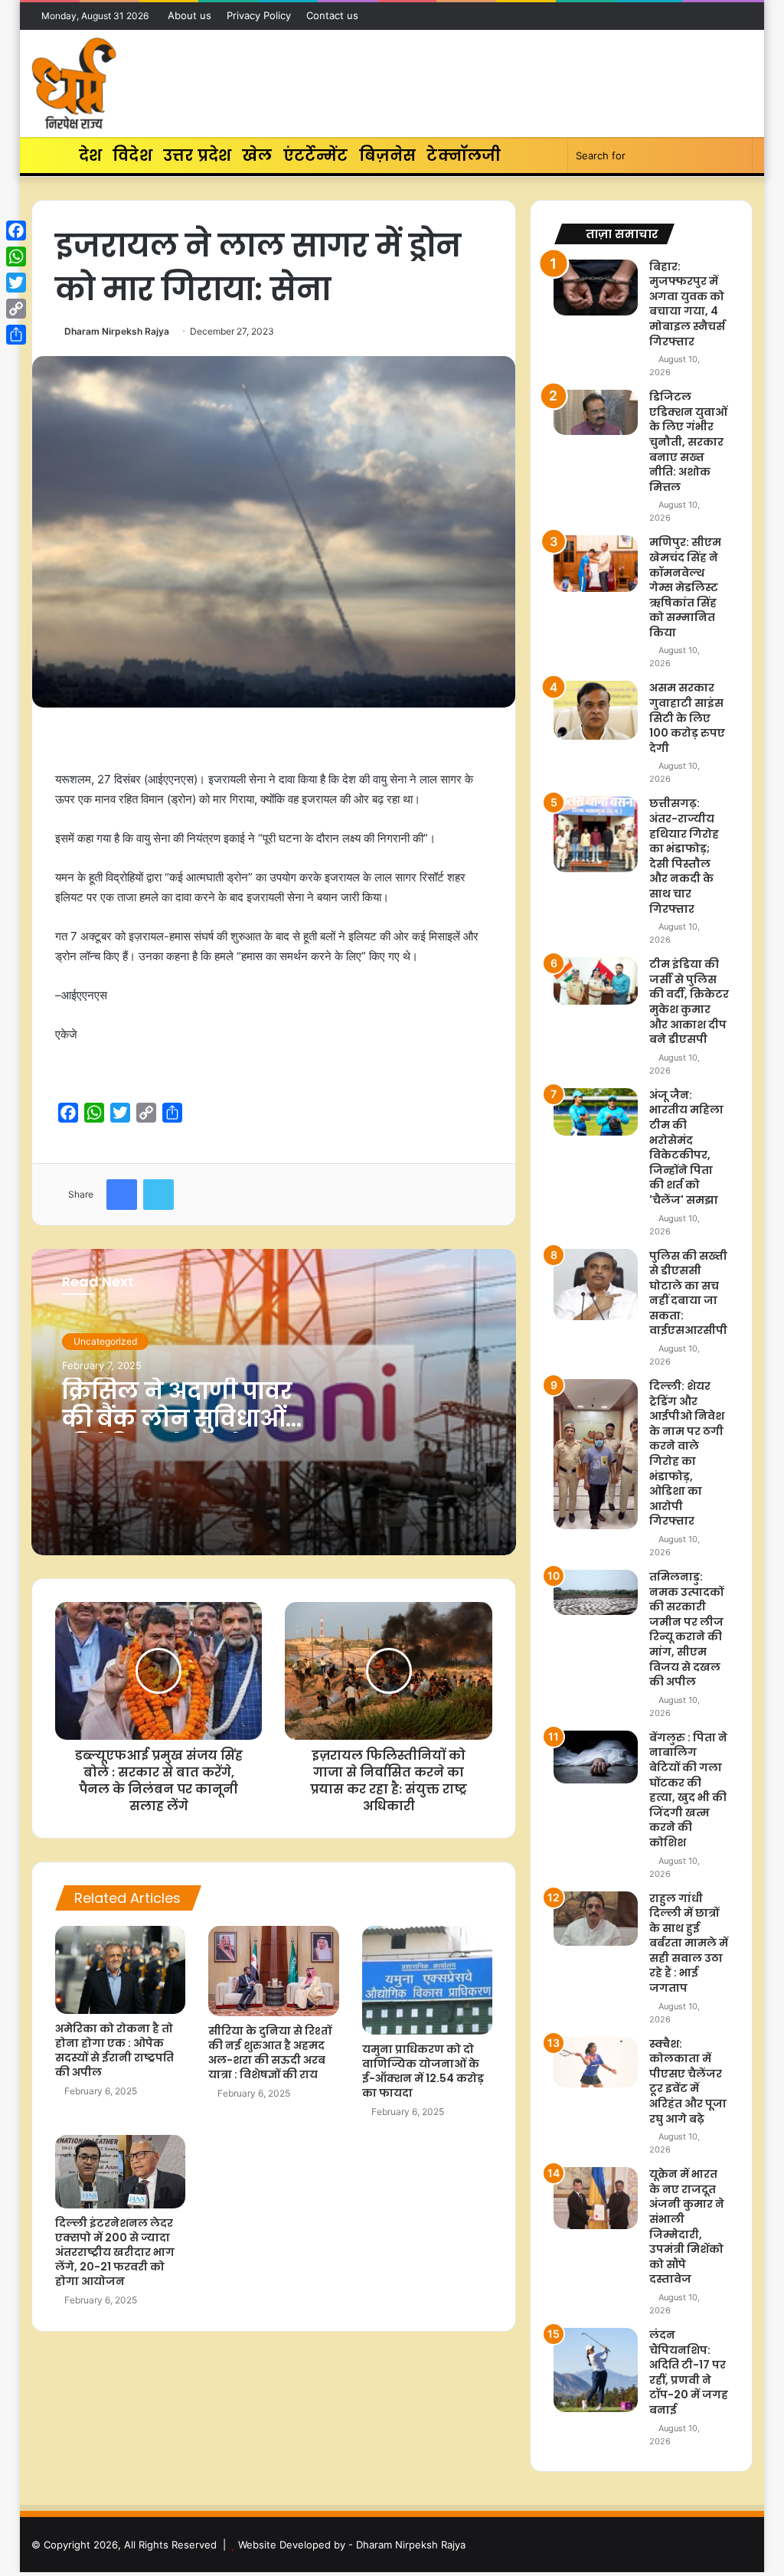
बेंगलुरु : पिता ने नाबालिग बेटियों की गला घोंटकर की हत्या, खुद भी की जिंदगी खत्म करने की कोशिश (688, 1790)
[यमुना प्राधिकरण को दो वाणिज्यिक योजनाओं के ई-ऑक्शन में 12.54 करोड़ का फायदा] (428, 1980)
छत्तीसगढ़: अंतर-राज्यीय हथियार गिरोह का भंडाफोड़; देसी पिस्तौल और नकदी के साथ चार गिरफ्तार (684, 856)
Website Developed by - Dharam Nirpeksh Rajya (352, 2545)
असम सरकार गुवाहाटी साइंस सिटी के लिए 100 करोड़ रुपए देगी (687, 718)
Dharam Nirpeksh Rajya (117, 331)
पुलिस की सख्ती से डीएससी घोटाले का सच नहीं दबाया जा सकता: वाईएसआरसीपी (688, 1293)
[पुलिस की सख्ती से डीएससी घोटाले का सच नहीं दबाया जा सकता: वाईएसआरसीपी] (596, 1285)
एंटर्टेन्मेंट (316, 155)
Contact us (332, 15)
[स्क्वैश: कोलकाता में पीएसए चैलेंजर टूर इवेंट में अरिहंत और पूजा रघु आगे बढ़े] (596, 2062)
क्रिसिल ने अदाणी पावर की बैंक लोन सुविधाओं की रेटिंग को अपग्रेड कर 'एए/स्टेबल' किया (180, 1432)
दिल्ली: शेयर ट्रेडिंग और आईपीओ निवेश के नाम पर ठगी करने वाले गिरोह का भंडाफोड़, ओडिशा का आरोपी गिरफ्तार (687, 1453)
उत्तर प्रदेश (197, 155)
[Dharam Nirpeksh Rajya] (74, 83)
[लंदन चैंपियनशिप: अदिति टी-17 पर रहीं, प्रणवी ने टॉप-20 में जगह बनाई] (596, 2370)
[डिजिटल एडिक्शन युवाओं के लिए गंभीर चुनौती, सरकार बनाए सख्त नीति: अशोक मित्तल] (596, 412)
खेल (257, 155)
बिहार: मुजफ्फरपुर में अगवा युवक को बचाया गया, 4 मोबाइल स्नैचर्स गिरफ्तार (687, 304)
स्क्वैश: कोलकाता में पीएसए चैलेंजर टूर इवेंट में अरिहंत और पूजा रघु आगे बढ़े (688, 2081)
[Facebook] (16, 230)
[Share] (16, 335)
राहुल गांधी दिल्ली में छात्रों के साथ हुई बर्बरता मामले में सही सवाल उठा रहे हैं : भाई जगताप (689, 1943)
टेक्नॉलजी (464, 155)
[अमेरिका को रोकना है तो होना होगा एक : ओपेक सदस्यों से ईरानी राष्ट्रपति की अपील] (121, 1970)
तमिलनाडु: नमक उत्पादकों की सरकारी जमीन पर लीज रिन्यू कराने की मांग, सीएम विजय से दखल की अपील (686, 1629)
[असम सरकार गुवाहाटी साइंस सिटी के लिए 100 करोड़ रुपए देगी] (596, 710)
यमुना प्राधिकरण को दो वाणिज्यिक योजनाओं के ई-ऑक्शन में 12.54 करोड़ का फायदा (423, 2071)
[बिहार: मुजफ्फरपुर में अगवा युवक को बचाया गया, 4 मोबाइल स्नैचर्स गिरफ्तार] (596, 288)
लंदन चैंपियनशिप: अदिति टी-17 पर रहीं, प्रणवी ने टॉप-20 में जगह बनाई (689, 2372)
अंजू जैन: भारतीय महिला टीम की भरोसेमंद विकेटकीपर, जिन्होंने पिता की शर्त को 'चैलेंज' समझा (686, 1147)
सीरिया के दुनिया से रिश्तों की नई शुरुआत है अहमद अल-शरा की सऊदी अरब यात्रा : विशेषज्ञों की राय (270, 2053)
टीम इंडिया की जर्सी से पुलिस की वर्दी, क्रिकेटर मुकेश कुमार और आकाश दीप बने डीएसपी (689, 1002)
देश (90, 155)
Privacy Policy (259, 15)
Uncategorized (105, 1341)
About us (189, 15)
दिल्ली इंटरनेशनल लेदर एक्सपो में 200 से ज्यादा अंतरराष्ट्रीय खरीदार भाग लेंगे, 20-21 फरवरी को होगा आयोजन (115, 2252)
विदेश (132, 155)
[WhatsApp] (16, 257)
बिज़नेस (388, 155)
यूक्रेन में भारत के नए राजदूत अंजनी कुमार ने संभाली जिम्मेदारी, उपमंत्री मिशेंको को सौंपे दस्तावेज (687, 2226)
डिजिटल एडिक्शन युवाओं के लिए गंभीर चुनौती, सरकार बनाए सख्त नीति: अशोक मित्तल (688, 442)
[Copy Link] (16, 309)
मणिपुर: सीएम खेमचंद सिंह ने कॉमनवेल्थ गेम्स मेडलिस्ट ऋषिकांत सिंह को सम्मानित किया (685, 587)
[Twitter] (16, 283)
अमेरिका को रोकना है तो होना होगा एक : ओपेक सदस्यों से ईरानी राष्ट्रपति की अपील (114, 2050)
